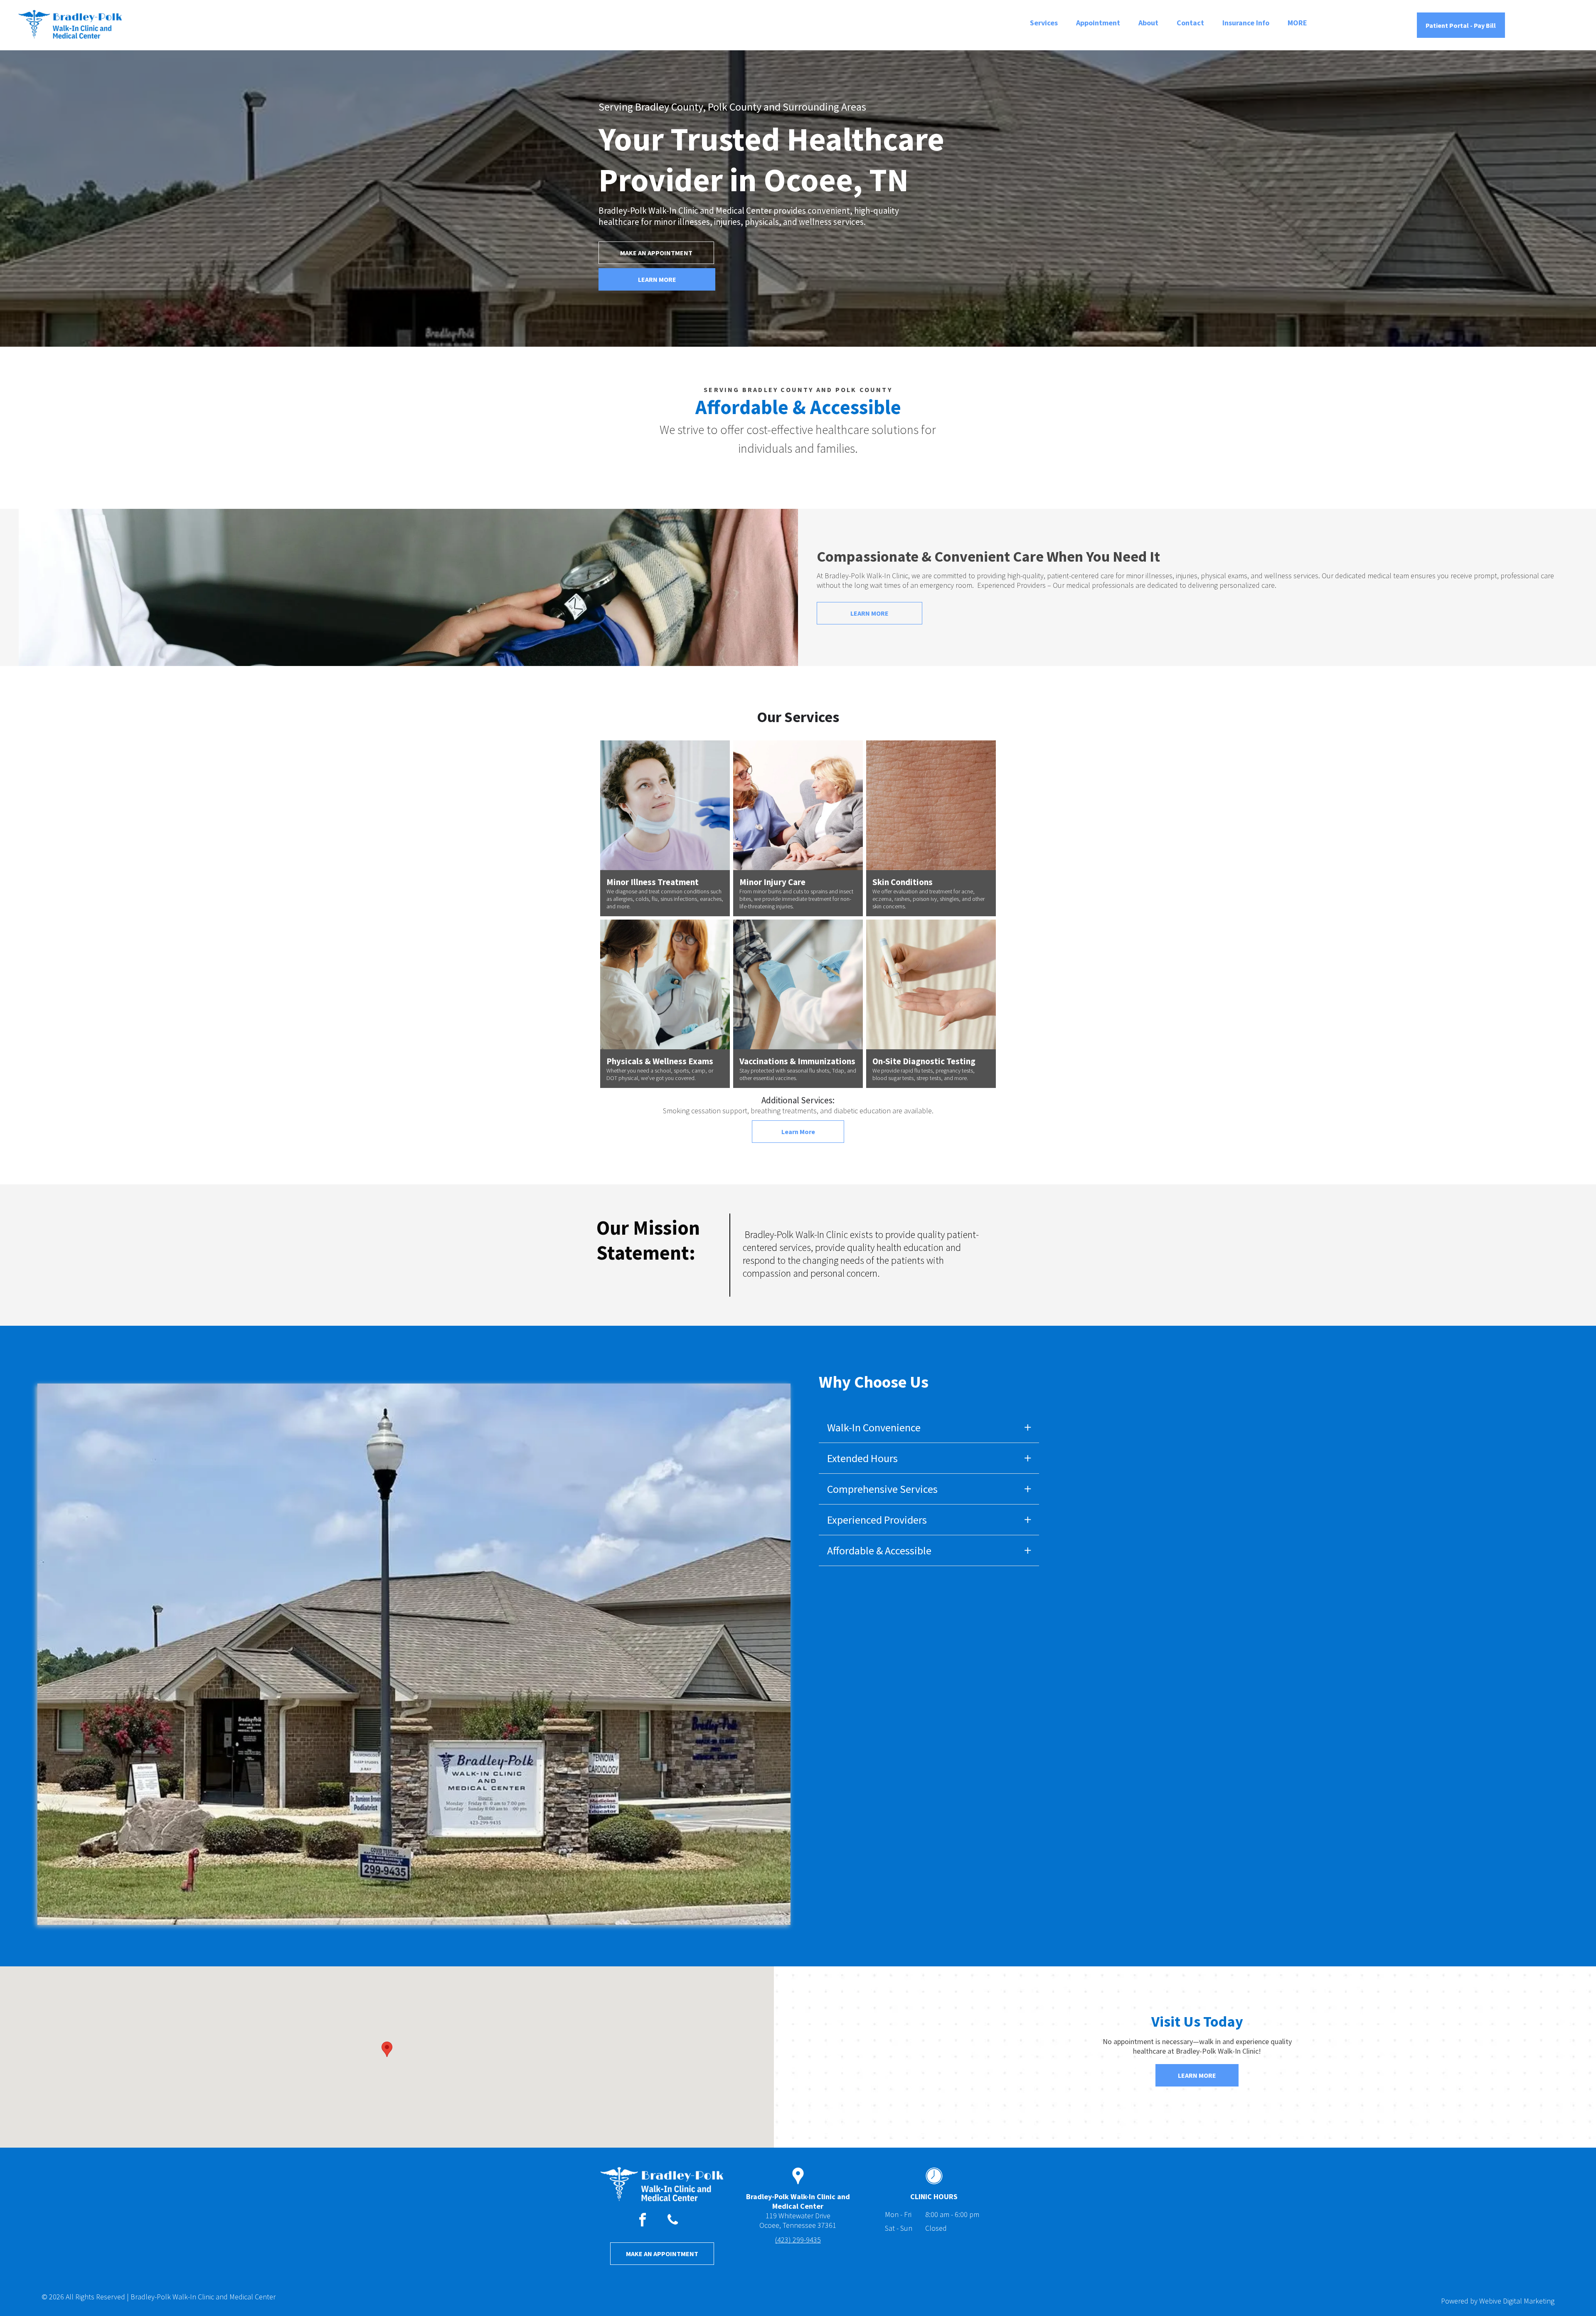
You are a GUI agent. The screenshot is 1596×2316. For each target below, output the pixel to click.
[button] (387, 2049)
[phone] (673, 2221)
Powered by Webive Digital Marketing (1498, 2301)
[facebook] (643, 2221)
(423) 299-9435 (798, 2240)
